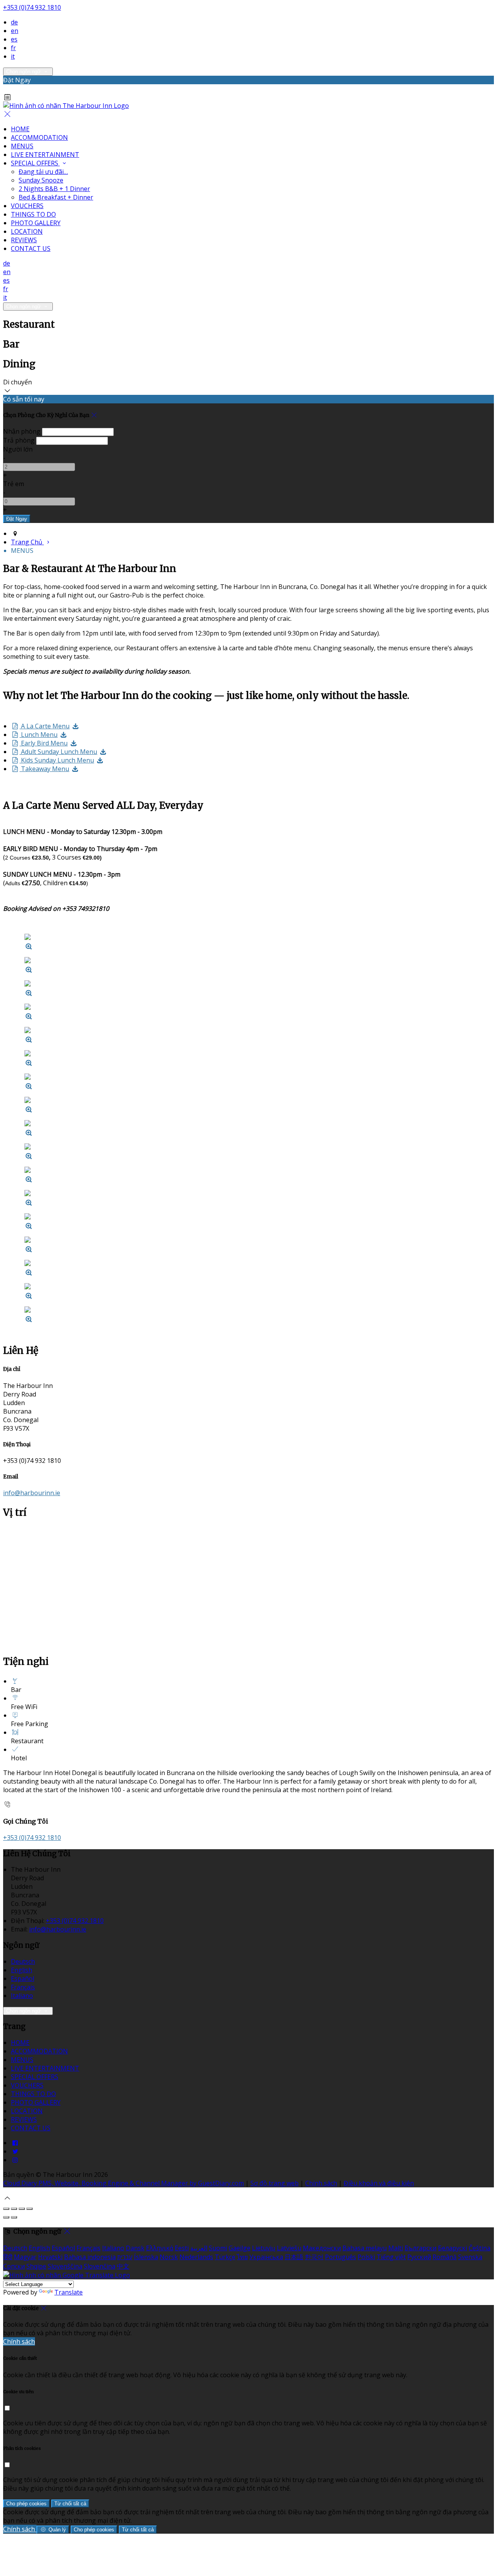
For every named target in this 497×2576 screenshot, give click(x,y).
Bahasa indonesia (90, 2257)
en (15, 31)
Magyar (25, 2257)
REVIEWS (24, 240)
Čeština (480, 2248)
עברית (125, 2257)
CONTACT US (31, 248)
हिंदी (8, 2257)
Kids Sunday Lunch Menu (57, 760)
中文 (123, 2266)
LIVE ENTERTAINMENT (45, 155)
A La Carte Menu (44, 726)
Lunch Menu (38, 735)
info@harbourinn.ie (32, 1493)
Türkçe (225, 2257)
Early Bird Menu (43, 743)
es (14, 39)
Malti (396, 2248)
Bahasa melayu (365, 2248)
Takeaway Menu (44, 769)
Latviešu (289, 2248)
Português (341, 2257)
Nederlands (196, 2257)
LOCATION (27, 231)
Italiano (22, 1996)
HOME (20, 129)
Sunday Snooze (41, 180)
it (13, 56)
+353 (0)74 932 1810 (32, 7)
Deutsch (23, 1961)
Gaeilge (240, 2248)
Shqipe (36, 2266)
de (14, 22)
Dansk (135, 2248)
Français (23, 1987)
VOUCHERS (27, 206)
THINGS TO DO (33, 214)
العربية (199, 2248)
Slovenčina (100, 2266)
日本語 (294, 2257)
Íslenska (146, 2257)
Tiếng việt (391, 2257)
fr (13, 48)
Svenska (470, 2257)
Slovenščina (65, 2266)
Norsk (169, 2257)
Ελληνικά (160, 2248)
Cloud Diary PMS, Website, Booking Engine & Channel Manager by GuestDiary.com (123, 2183)
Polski (366, 2257)
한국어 (314, 2257)
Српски (14, 2266)
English (22, 1970)
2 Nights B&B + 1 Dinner (54, 189)
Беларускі (453, 2248)
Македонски (322, 2248)
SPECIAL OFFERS (35, 163)
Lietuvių (264, 2248)
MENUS (22, 146)
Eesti (182, 2248)
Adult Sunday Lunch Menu (58, 752)
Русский (419, 2257)
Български (421, 2248)
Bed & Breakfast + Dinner (56, 197)
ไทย (242, 2257)
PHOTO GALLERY (36, 223)
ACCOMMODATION (39, 137)
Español (23, 1978)
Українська (266, 2257)
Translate (69, 2292)
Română (445, 2257)
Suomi (218, 2248)
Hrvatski (50, 2257)
